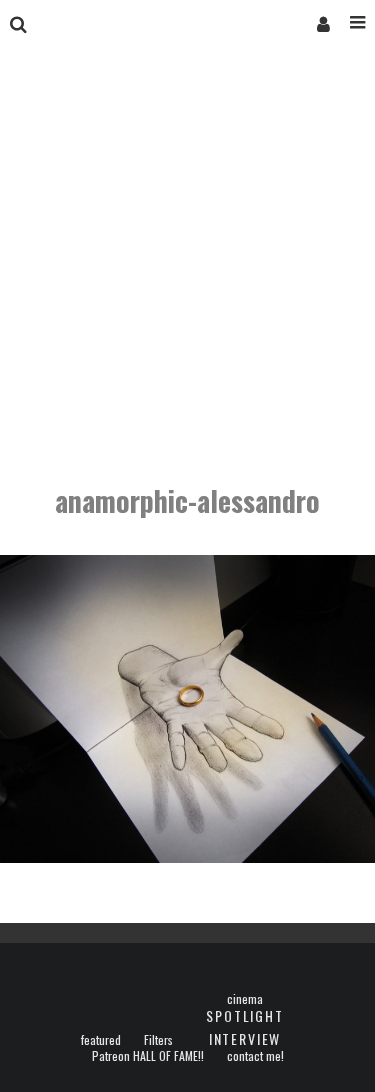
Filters (158, 1040)
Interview (245, 1038)
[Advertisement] (187, 268)
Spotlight (244, 1015)
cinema (245, 999)
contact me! (255, 1056)
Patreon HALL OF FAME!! (148, 1056)
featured (101, 1040)
